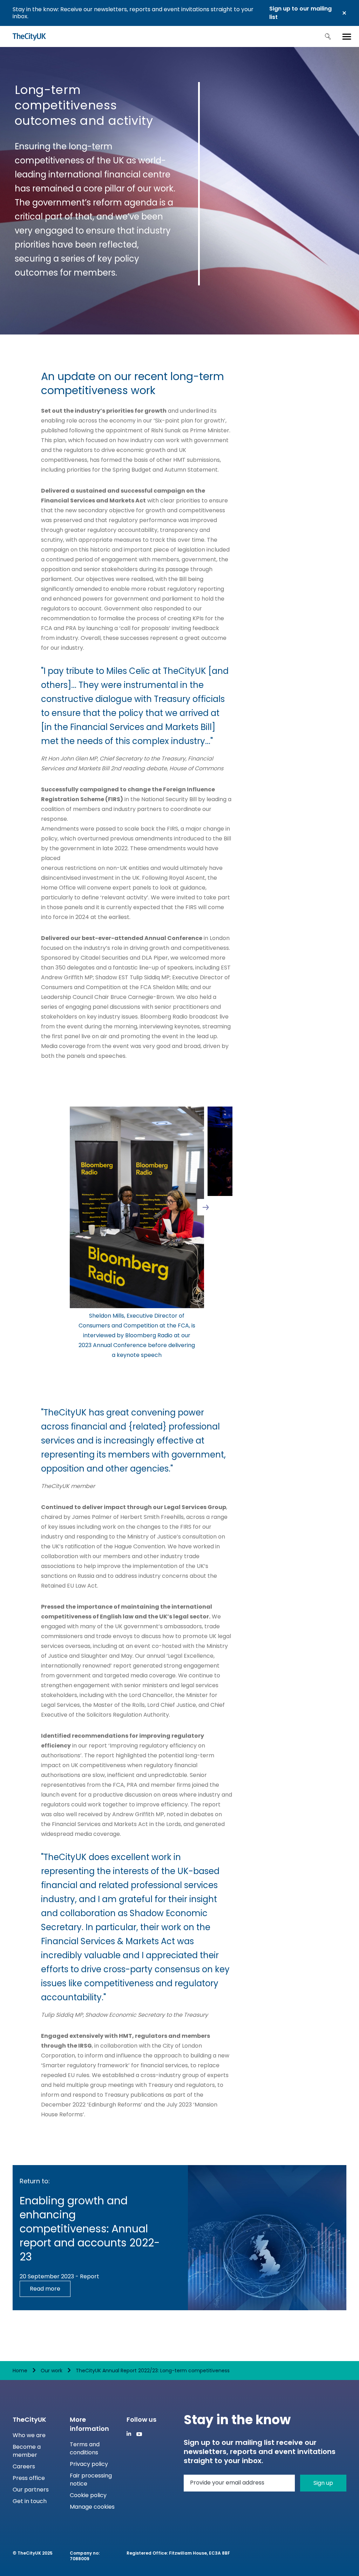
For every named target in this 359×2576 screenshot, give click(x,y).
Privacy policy (89, 2464)
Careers (24, 2466)
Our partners (31, 2490)
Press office (29, 2478)
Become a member (27, 2451)
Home (20, 2371)
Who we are (29, 2435)
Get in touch (30, 2501)
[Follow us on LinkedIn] (129, 2433)
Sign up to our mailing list (300, 13)
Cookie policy (88, 2495)
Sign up (323, 2483)
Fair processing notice (91, 2480)
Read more (45, 2289)
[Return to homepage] (29, 36)
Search (328, 36)
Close (344, 13)
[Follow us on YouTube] (139, 2434)
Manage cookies (92, 2507)
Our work (52, 2371)
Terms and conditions (85, 2448)
